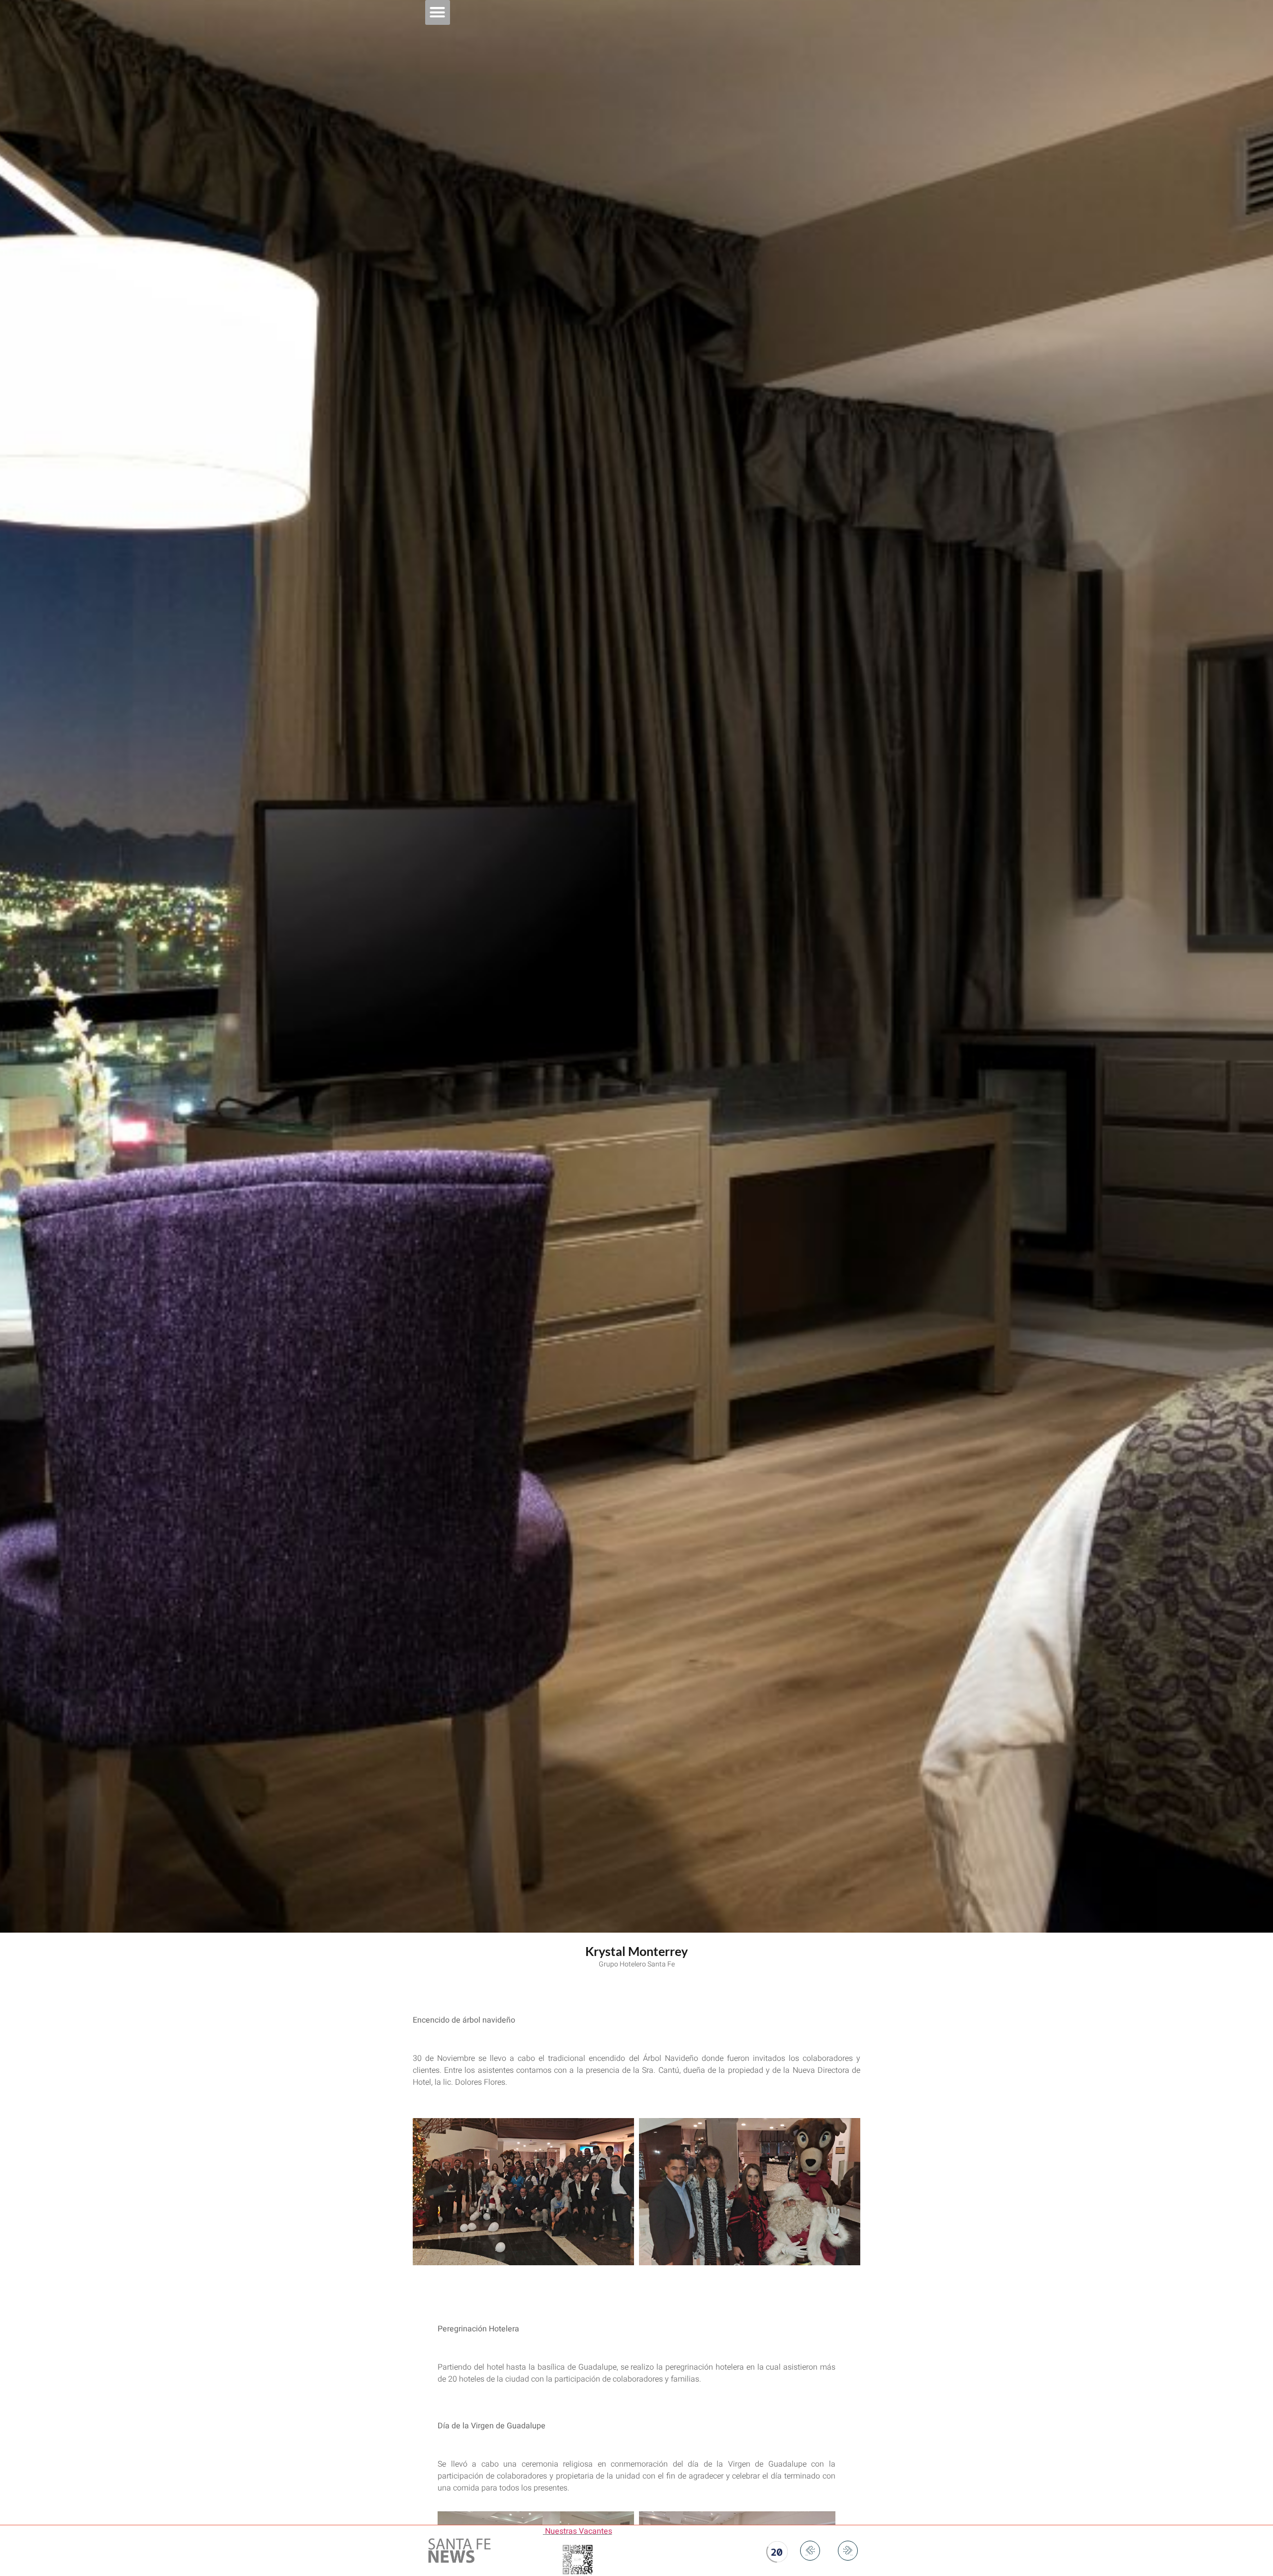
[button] (438, 12)
